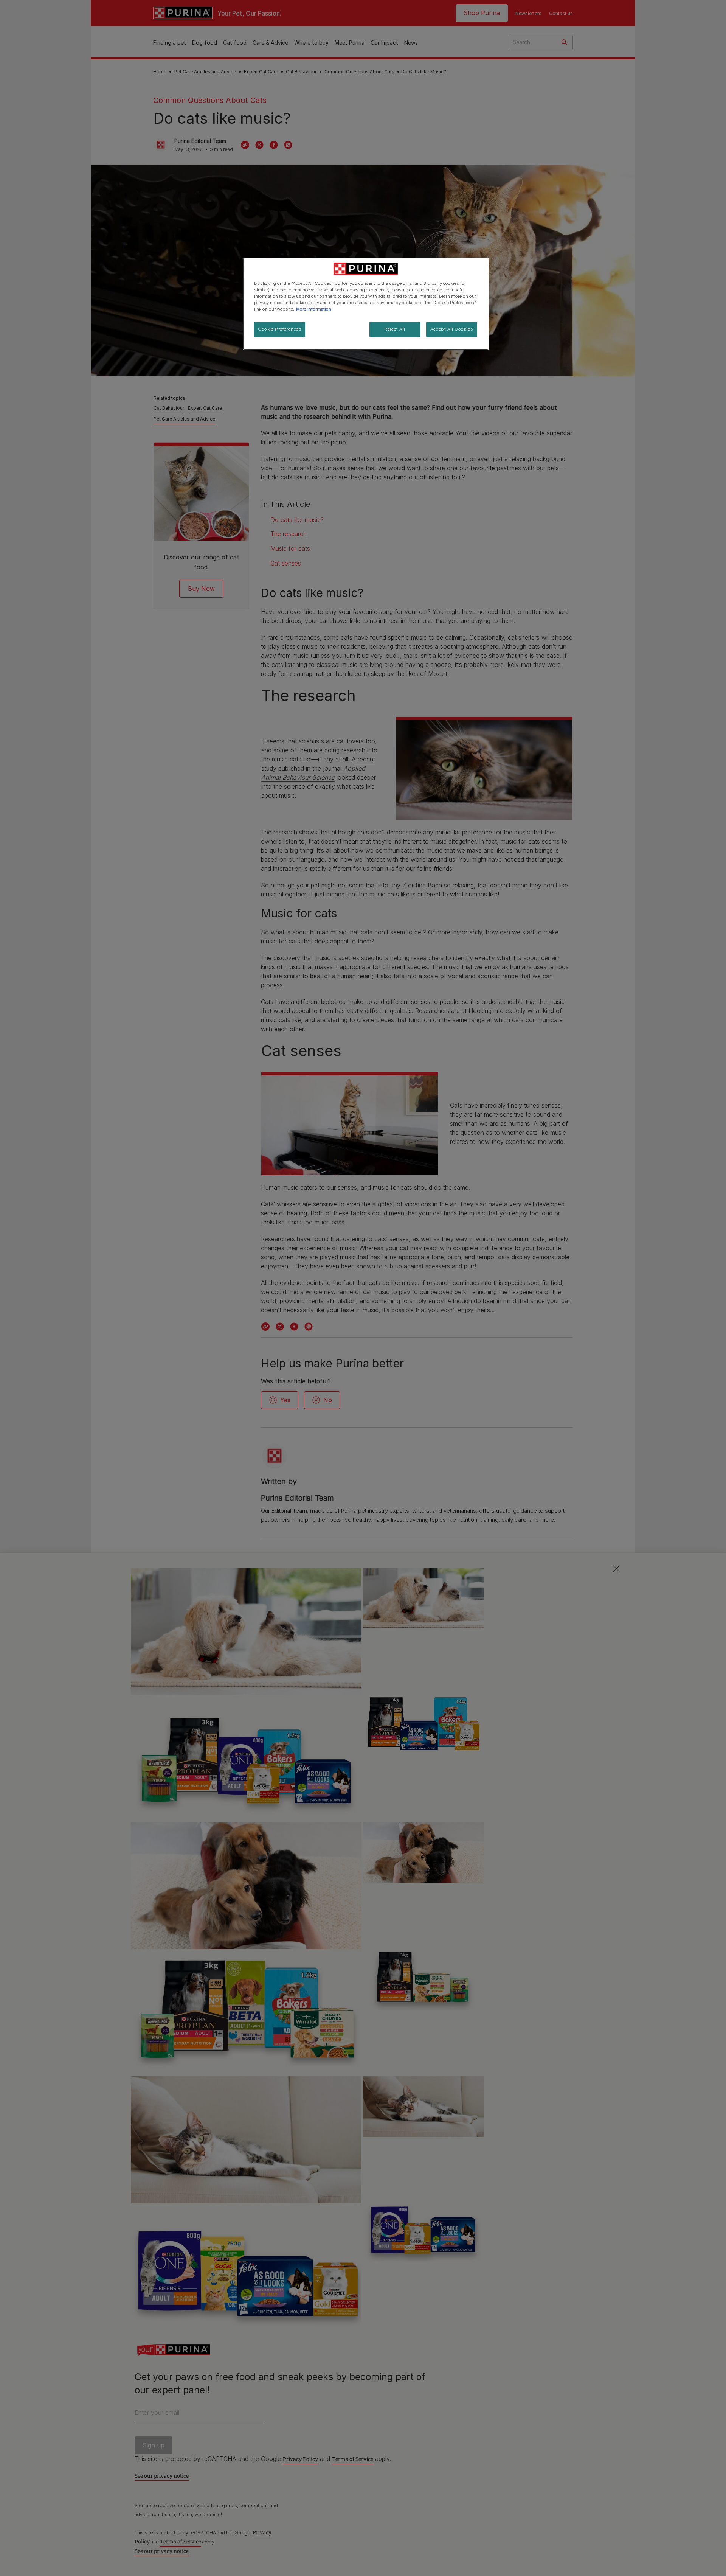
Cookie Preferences (280, 329)
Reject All (395, 329)
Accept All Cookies (452, 329)
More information (314, 309)
